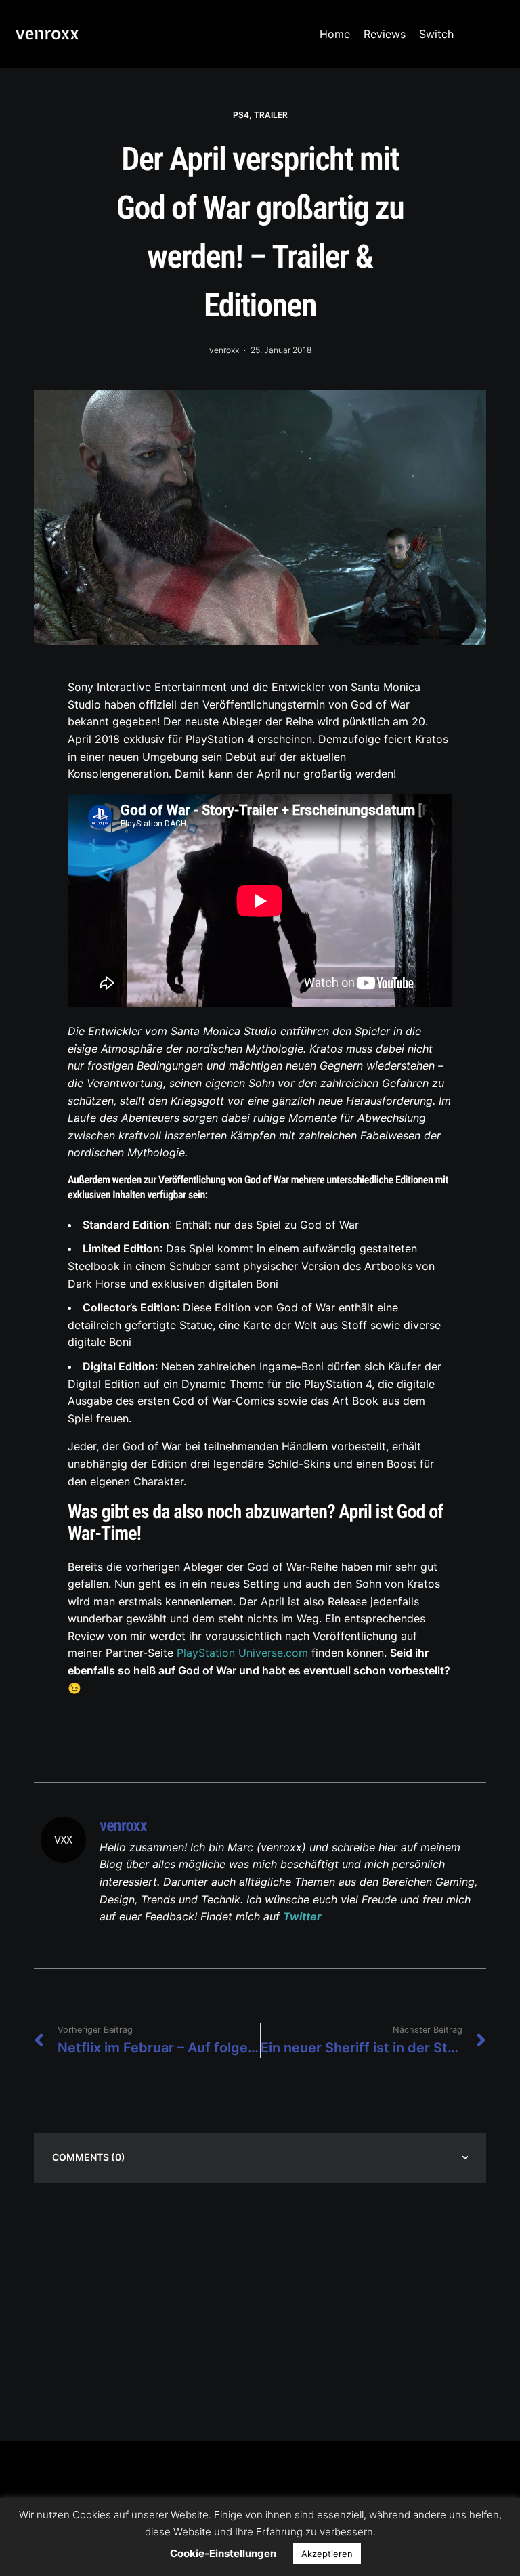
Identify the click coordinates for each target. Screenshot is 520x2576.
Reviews (385, 34)
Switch (436, 34)
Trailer (271, 115)
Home (335, 34)
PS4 (241, 115)
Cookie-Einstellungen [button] (223, 2553)
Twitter (302, 1916)
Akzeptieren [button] (327, 2554)
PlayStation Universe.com (242, 1653)
